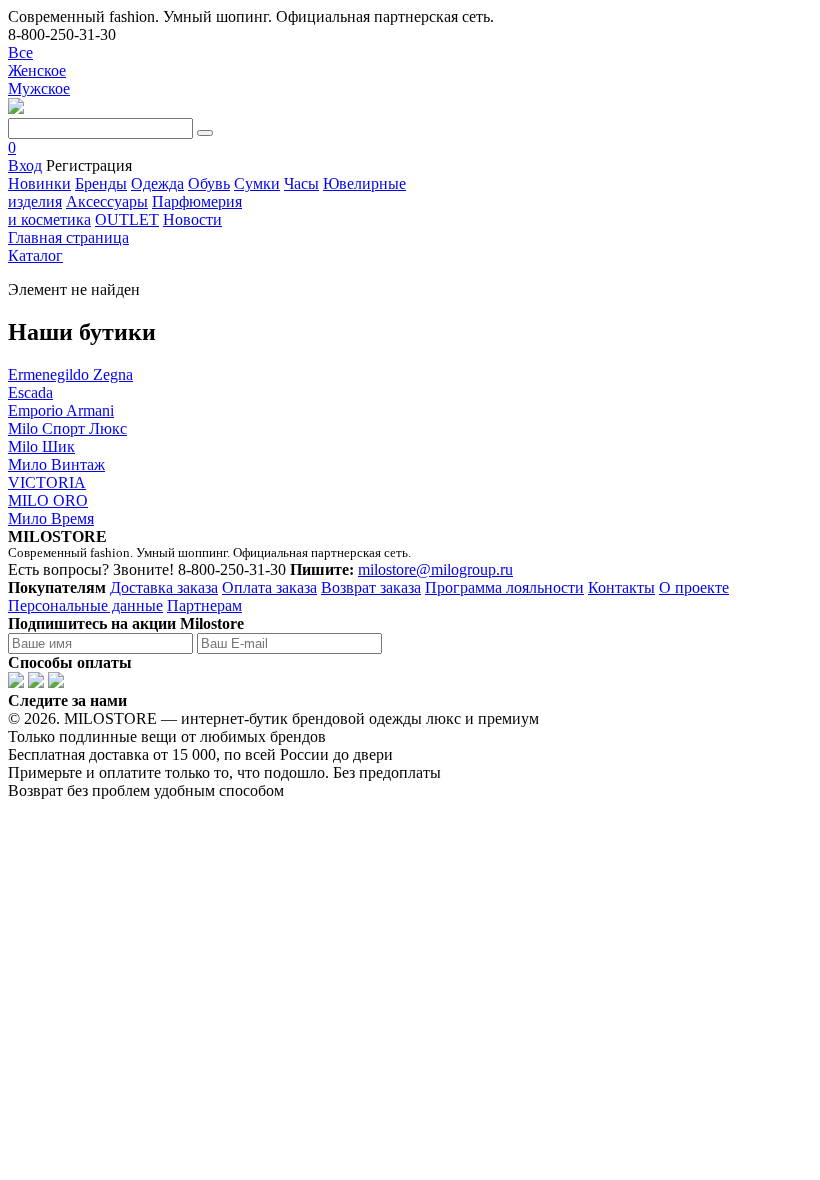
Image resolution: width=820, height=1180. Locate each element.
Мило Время (51, 518)
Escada (30, 392)
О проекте (694, 587)
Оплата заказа (269, 587)
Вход (25, 165)
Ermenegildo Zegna (70, 374)
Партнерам (204, 605)
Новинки (39, 183)
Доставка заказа (164, 587)
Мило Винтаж (56, 464)
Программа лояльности (504, 587)
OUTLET (127, 219)
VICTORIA (47, 482)
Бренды (101, 183)
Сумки (257, 183)
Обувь (209, 183)
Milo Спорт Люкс (67, 428)
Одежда (157, 183)
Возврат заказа (371, 587)
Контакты (621, 587)
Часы (301, 183)
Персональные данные (85, 605)
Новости (192, 219)
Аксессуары (107, 201)
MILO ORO (48, 500)
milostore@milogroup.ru (435, 569)
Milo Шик (41, 446)
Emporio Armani (61, 410)
